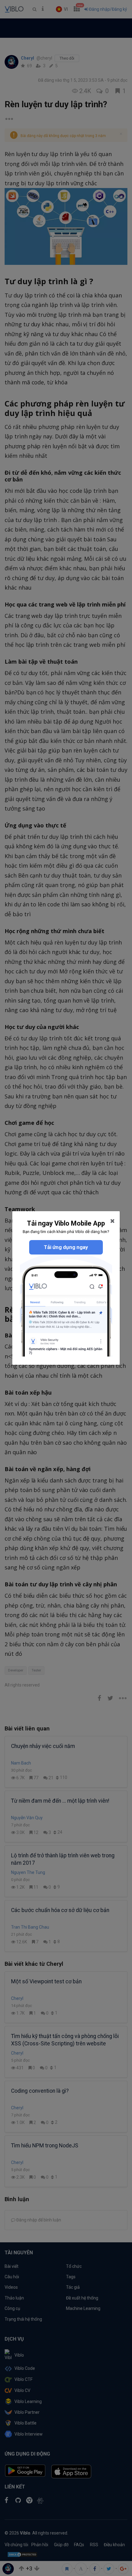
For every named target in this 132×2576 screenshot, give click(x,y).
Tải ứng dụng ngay (66, 1247)
